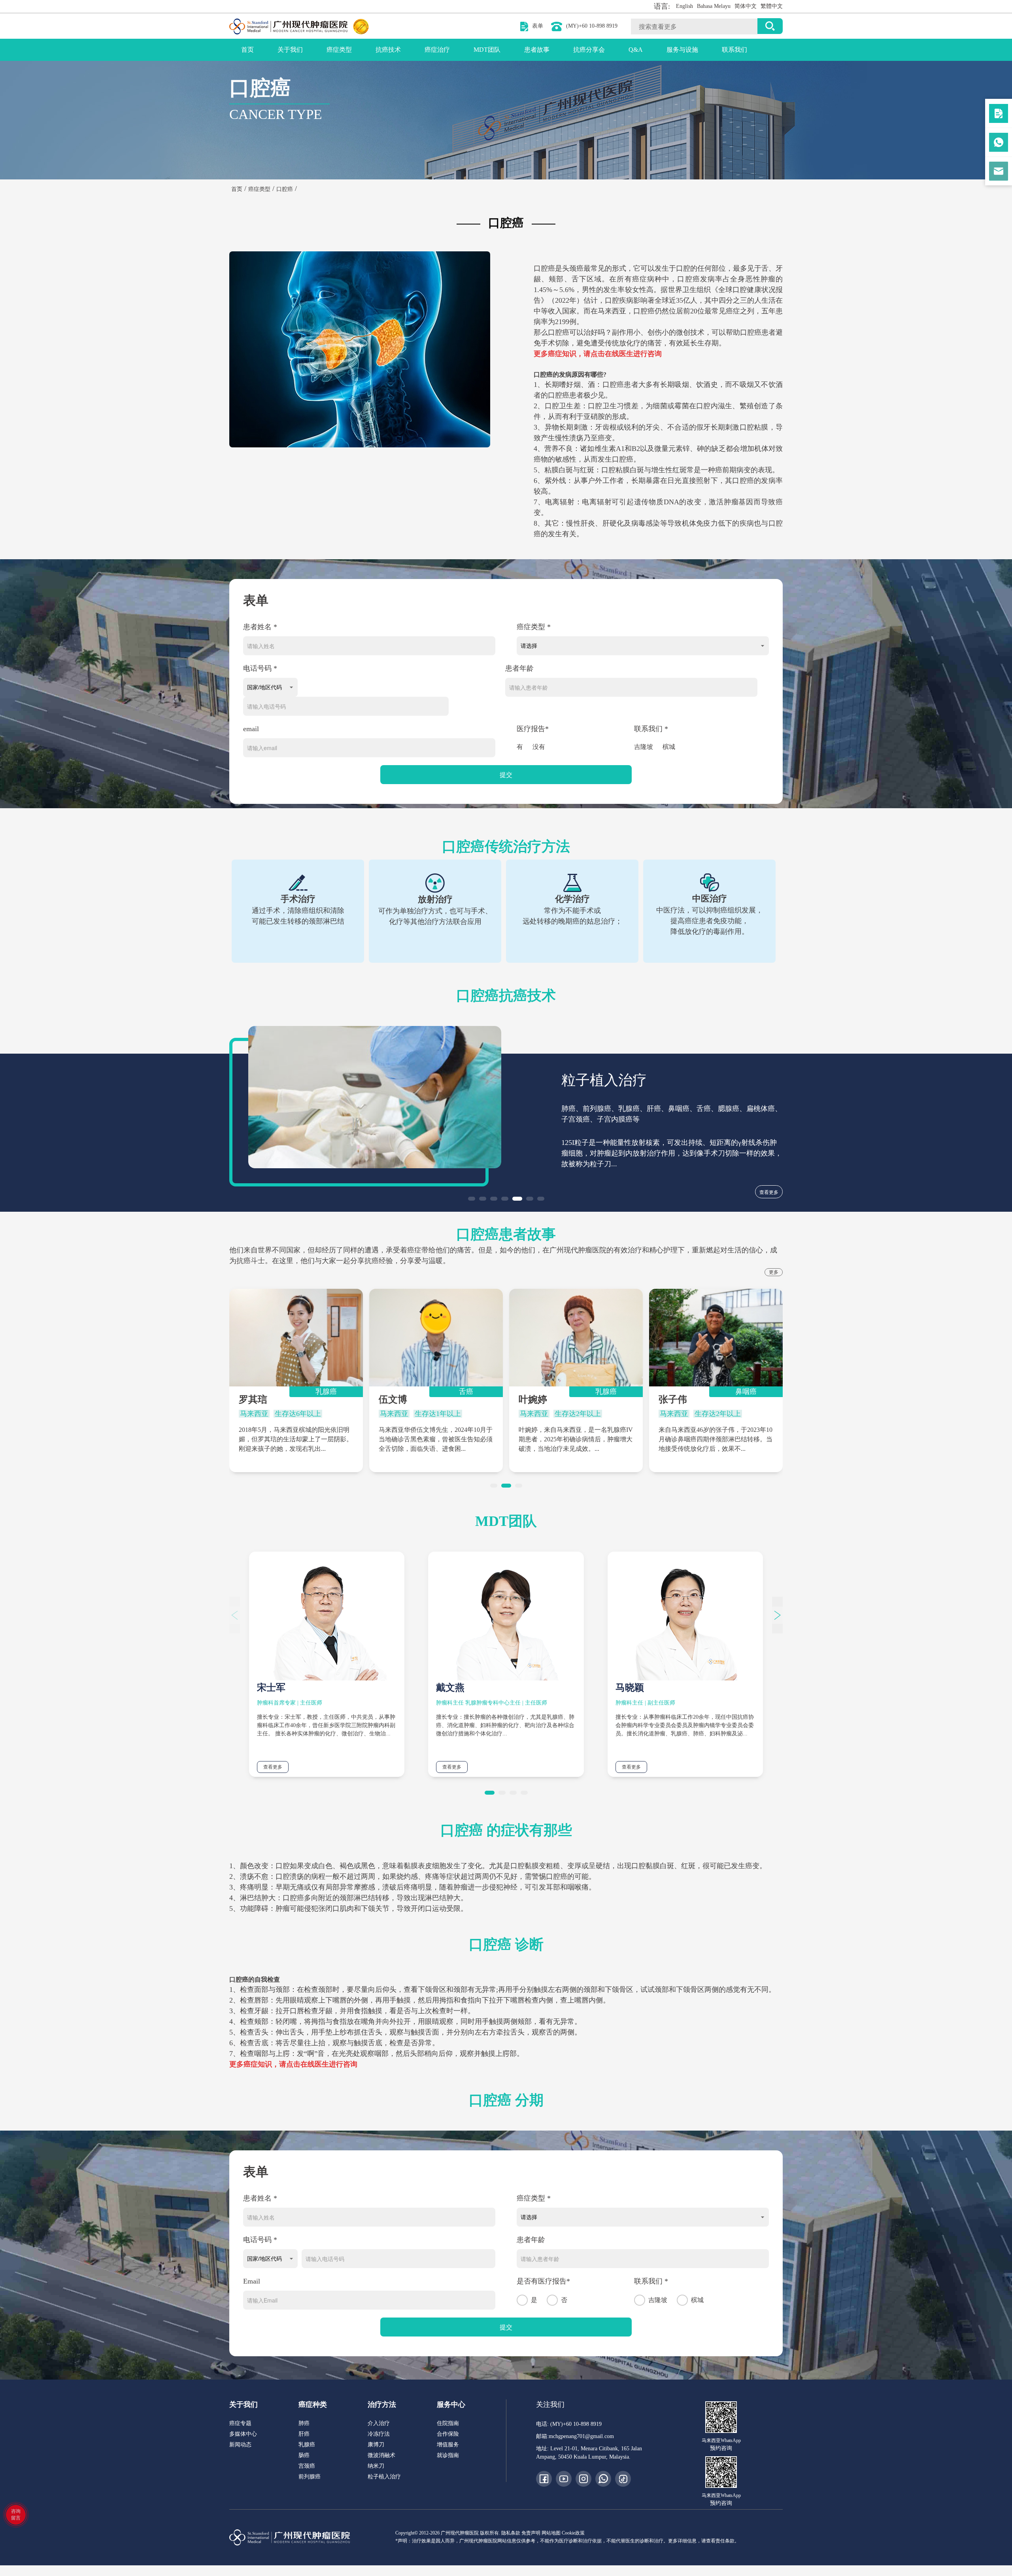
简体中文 (746, 6)
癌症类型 (339, 50)
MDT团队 (487, 50)
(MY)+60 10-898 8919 (592, 26)
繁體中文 (772, 6)
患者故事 (537, 50)
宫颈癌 (307, 2466)
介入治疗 (379, 2423)
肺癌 (304, 2423)
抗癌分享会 (589, 50)
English (684, 6)
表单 (538, 26)
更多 (774, 1272)
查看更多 (769, 1192)
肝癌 (304, 2434)
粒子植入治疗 (384, 2477)
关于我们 (290, 50)
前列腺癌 (310, 2477)
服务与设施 (682, 50)
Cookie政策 (573, 2533)
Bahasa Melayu (714, 6)
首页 (247, 50)
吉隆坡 (644, 747)
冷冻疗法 (379, 2434)
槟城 (669, 747)
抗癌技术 (388, 50)
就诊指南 (448, 2455)
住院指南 (448, 2423)
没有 (539, 747)
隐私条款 (511, 2533)
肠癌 (304, 2455)
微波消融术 (381, 2455)
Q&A (636, 50)
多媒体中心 (243, 2434)
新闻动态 (240, 2445)
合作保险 (448, 2434)
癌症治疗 (437, 50)
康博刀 (376, 2445)
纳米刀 (376, 2466)
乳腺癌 (307, 2445)
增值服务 (448, 2445)
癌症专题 (240, 2423)
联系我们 (734, 50)
